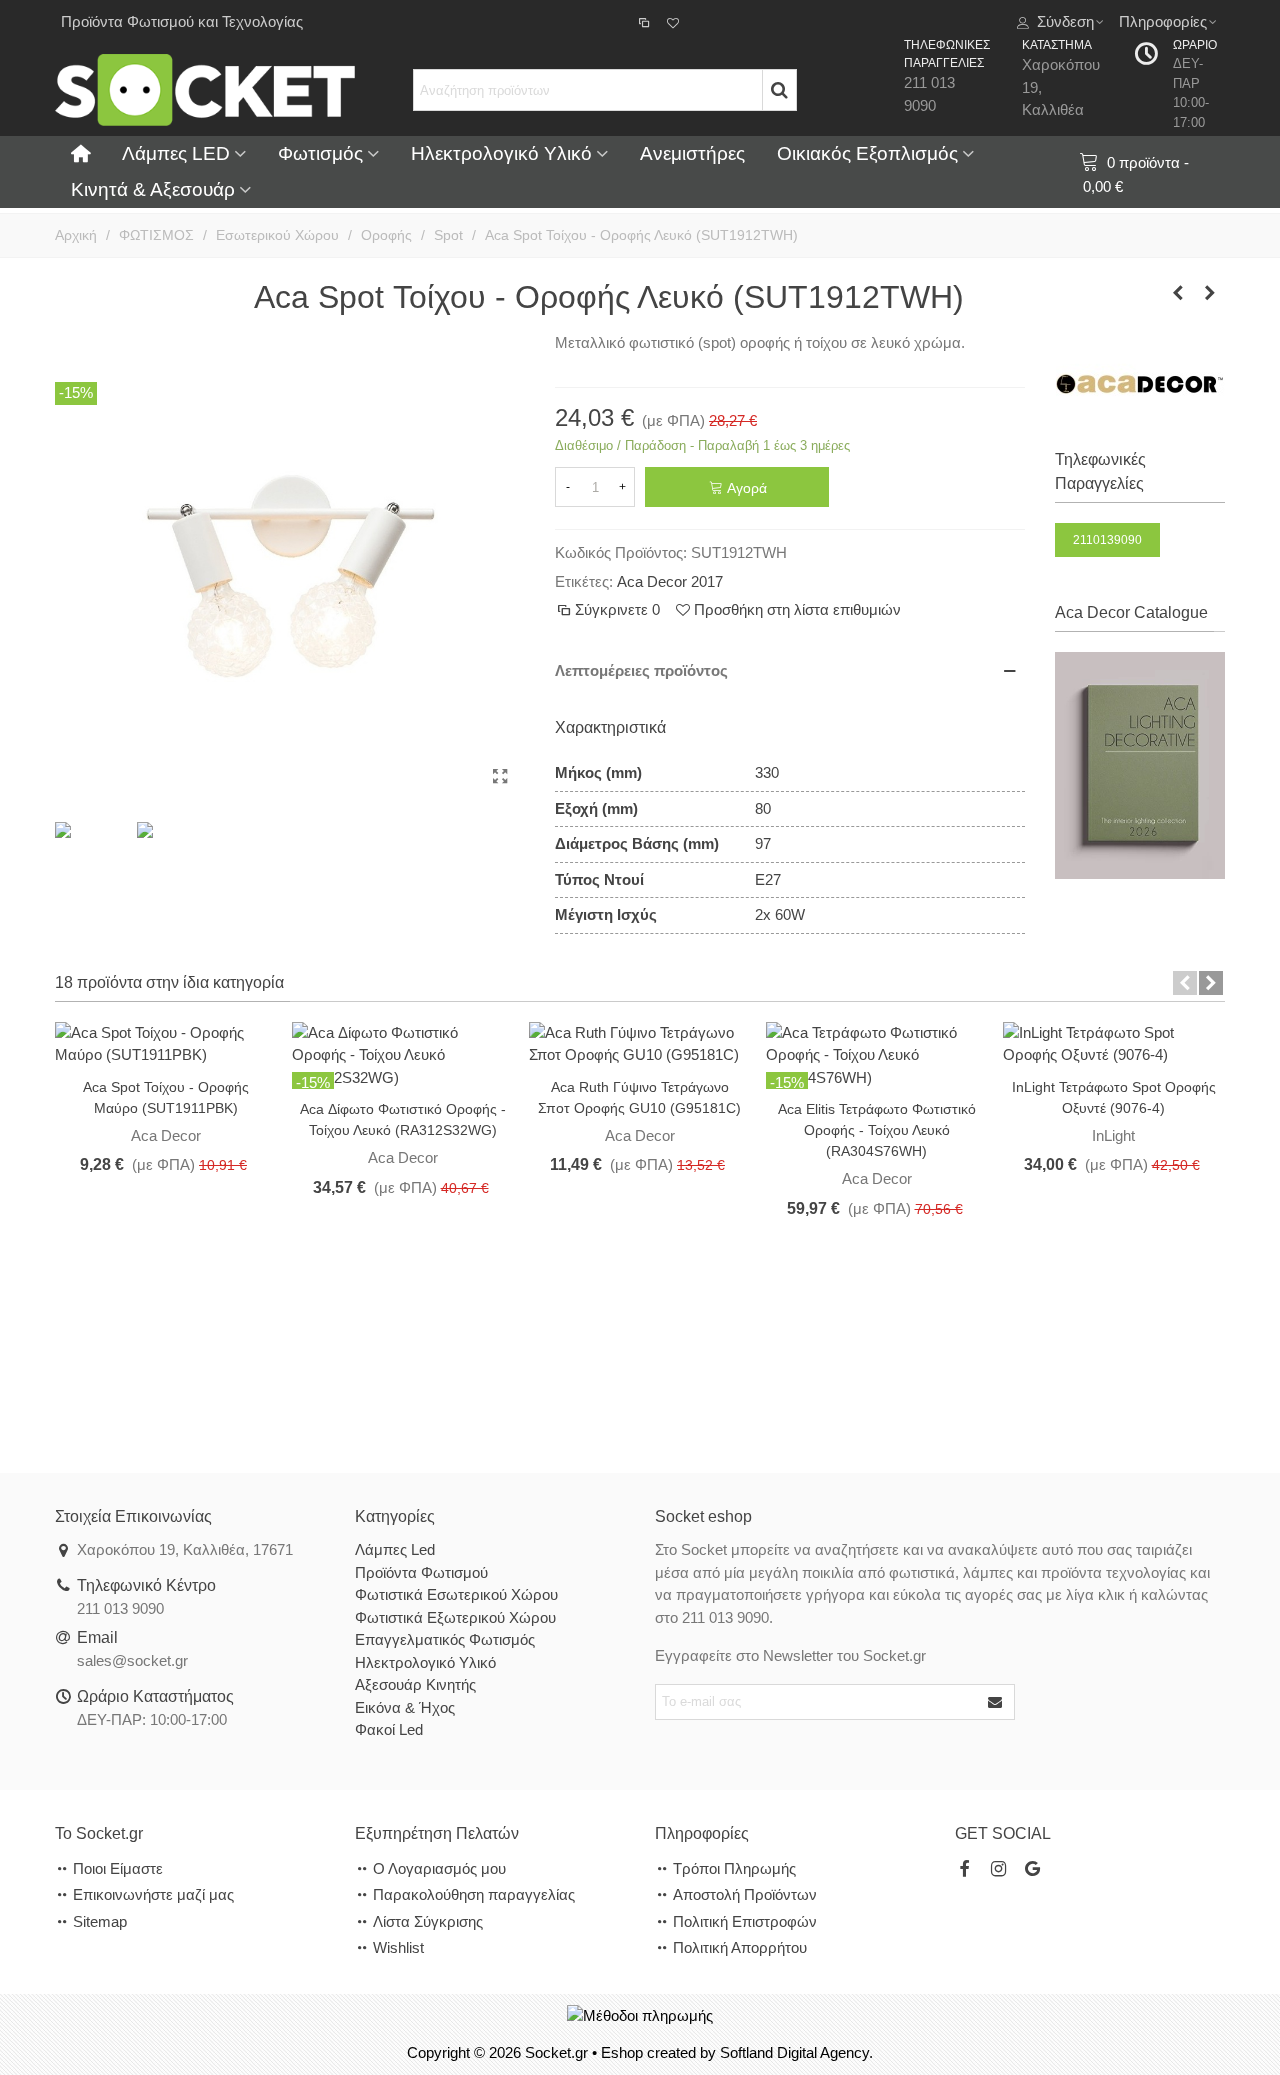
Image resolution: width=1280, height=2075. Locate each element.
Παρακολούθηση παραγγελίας (474, 1894)
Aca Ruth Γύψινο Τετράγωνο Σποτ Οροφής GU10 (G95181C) (639, 1097)
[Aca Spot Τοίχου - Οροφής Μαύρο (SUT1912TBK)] (1178, 293)
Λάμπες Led (395, 1549)
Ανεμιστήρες (692, 153)
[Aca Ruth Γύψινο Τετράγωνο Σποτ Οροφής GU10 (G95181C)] (639, 1042)
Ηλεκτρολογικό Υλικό (501, 153)
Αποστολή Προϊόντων (745, 1894)
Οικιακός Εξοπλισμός (867, 153)
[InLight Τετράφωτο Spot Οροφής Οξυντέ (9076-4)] (1113, 1042)
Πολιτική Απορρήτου (740, 1947)
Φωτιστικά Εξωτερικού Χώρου (455, 1617)
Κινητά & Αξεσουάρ (153, 189)
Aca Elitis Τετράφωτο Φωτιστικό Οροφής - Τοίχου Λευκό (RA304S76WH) (877, 1130)
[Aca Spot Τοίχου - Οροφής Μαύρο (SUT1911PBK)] (165, 1042)
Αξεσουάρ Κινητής (415, 1684)
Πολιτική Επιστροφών (745, 1921)
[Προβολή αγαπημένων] (674, 22)
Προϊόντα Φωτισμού (421, 1572)
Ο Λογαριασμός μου (439, 1868)
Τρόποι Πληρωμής (734, 1868)
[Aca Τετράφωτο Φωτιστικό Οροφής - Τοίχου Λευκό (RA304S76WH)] (876, 1054)
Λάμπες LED (176, 153)
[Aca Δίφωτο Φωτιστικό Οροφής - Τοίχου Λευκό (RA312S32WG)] (402, 1054)
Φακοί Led (389, 1729)
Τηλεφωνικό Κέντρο (146, 1585)
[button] (1185, 983)
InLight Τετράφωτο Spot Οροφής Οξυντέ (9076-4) (1114, 1097)
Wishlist (398, 1947)
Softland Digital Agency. (796, 2052)
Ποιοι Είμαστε (118, 1868)
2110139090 (1107, 540)
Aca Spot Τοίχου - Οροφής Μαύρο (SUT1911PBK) (166, 1097)
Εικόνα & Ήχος (405, 1707)
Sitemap (100, 1921)
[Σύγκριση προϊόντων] (646, 22)
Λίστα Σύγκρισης (428, 1921)
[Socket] (205, 89)
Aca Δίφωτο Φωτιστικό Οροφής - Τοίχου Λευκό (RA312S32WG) (403, 1119)
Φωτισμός (320, 153)
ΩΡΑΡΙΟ (1195, 45)
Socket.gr (556, 2052)
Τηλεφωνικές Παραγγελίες (1100, 471)
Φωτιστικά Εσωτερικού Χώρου (456, 1594)
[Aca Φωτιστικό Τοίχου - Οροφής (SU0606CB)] (1210, 293)
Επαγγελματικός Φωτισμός (445, 1639)
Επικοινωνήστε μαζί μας (153, 1894)
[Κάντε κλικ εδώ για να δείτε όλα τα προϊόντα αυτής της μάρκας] (1140, 384)
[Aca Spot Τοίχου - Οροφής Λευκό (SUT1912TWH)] (500, 777)
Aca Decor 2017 (670, 581)
